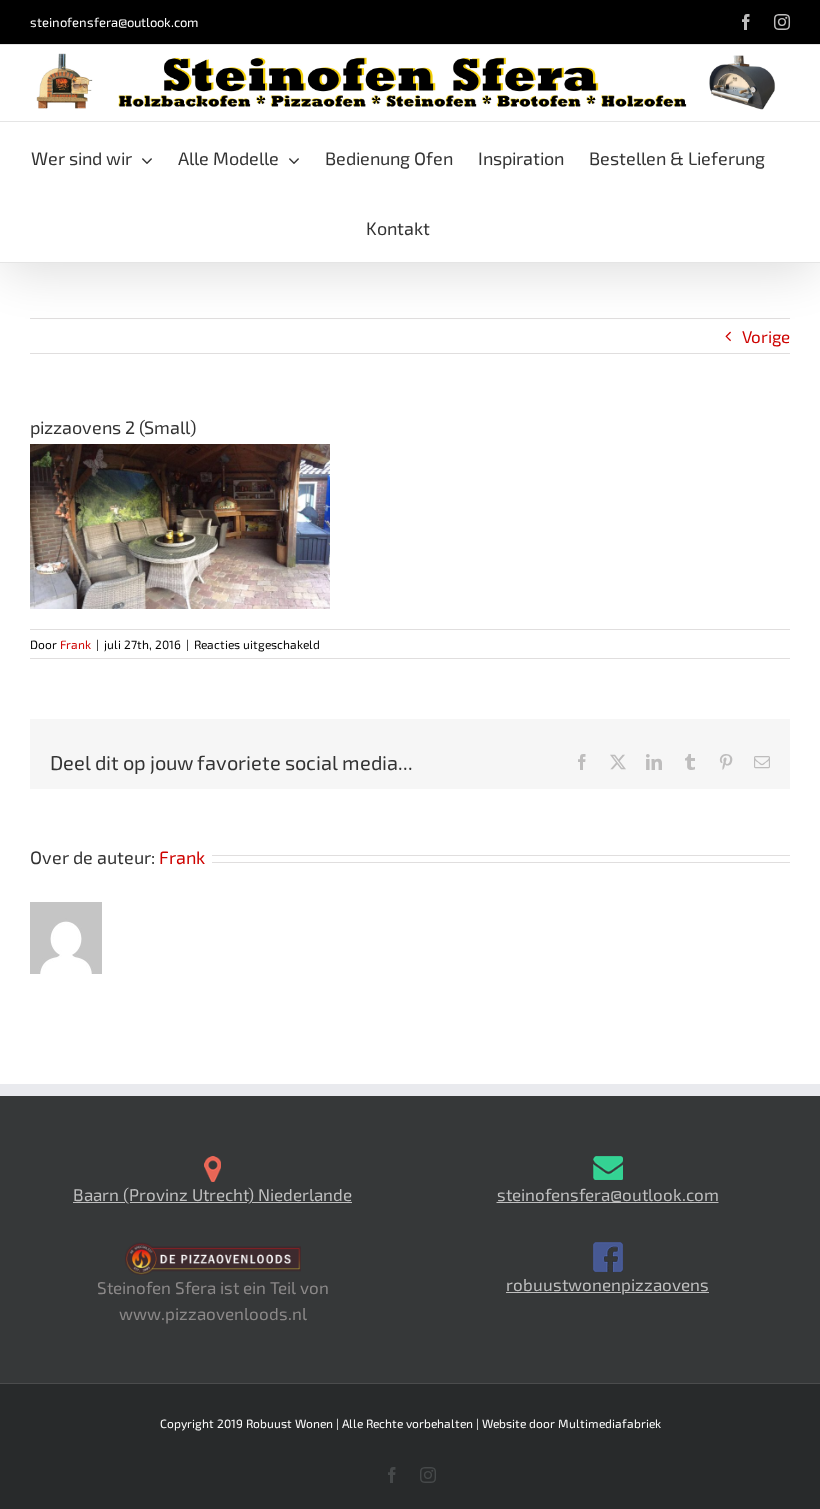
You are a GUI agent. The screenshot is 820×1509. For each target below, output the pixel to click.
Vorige (766, 336)
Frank (75, 644)
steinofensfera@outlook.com (114, 22)
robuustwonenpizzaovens (607, 1284)
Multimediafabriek (609, 1423)
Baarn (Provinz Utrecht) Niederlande (212, 1194)
